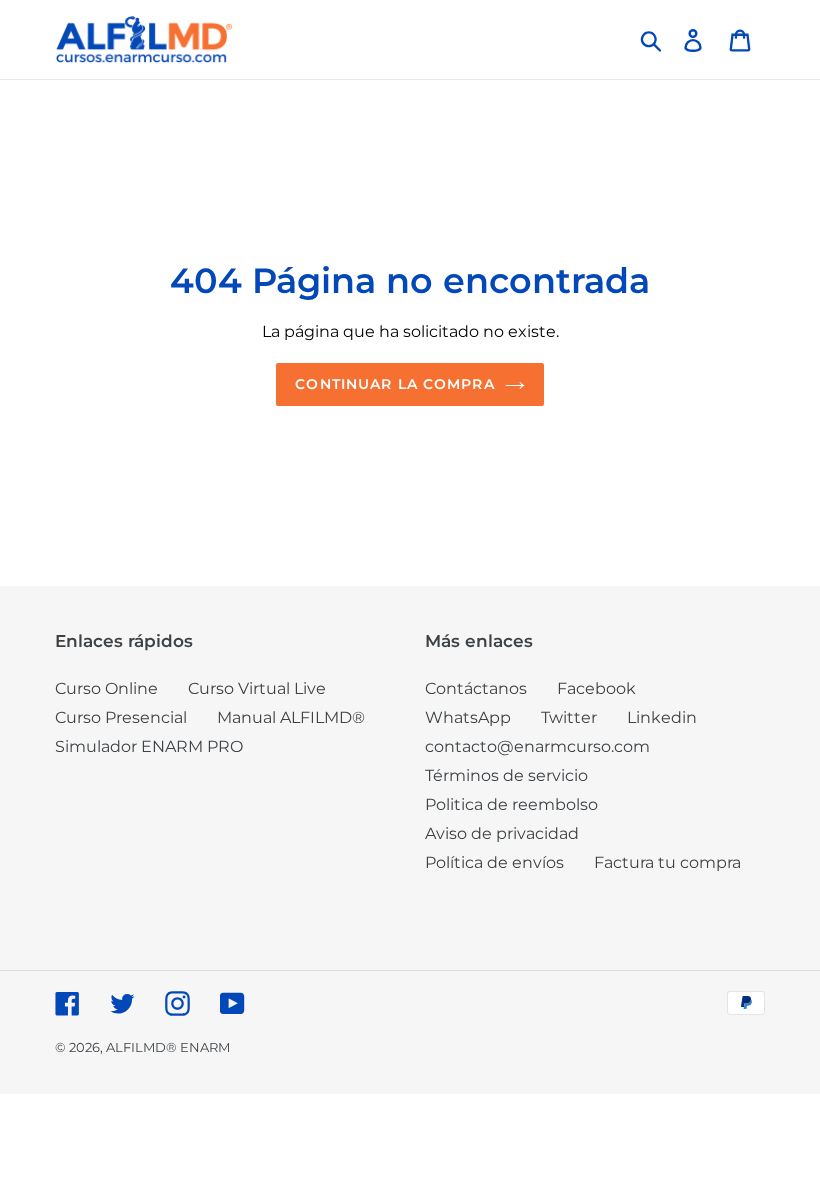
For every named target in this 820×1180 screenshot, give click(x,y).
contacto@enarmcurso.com (537, 746)
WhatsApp (468, 717)
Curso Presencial (121, 717)
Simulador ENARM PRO (149, 746)
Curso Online (106, 688)
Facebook (596, 688)
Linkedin (662, 717)
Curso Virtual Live (257, 688)
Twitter (569, 717)
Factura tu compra (667, 862)
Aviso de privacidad (502, 833)
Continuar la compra (394, 384)
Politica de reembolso (511, 804)
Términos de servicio (506, 775)
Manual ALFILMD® (291, 717)
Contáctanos (476, 688)
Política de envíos (494, 862)
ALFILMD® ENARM (168, 1047)
